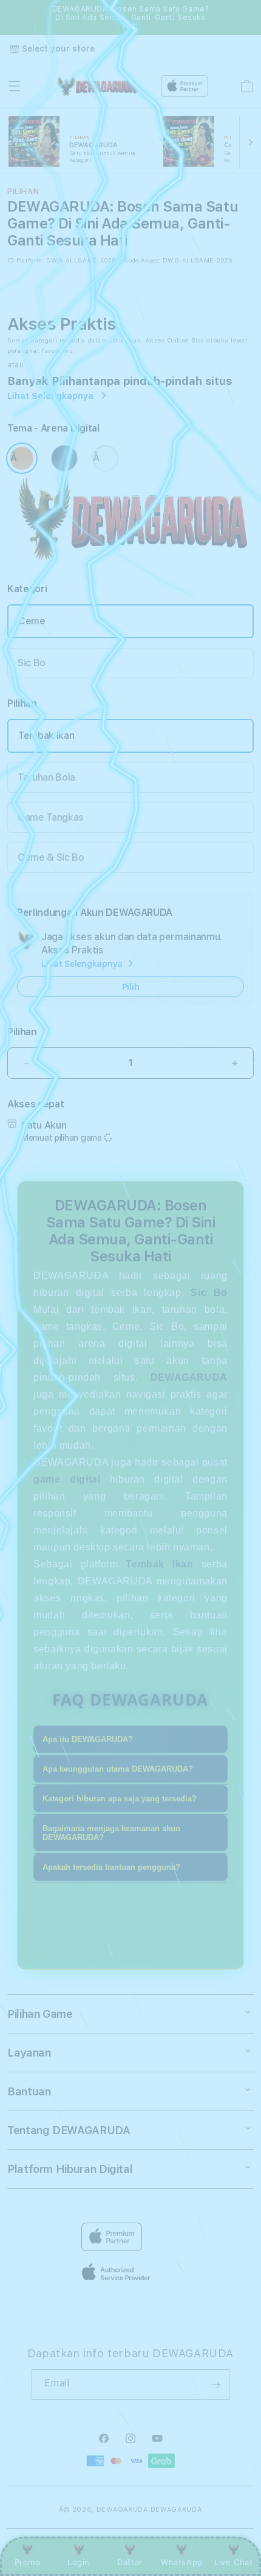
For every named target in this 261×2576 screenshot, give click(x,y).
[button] (15, 86)
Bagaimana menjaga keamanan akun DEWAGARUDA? (111, 1833)
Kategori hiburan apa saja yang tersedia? (120, 1799)
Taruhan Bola (46, 777)
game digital (67, 1479)
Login (79, 2562)
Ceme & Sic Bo (51, 857)
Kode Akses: (142, 260)
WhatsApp (182, 2562)
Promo (28, 2562)
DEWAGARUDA (122, 2510)
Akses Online (167, 340)
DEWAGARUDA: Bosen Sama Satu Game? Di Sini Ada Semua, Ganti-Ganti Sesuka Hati (131, 18)
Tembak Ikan (46, 736)
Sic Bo (32, 663)
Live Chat (233, 2562)
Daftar (130, 2562)
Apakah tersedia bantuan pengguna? (111, 1867)
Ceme (32, 621)
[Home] (96, 86)
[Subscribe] (215, 2384)
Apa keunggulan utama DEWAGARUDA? (118, 1769)
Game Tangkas (51, 817)
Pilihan (22, 1032)
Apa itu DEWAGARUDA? (88, 1739)
